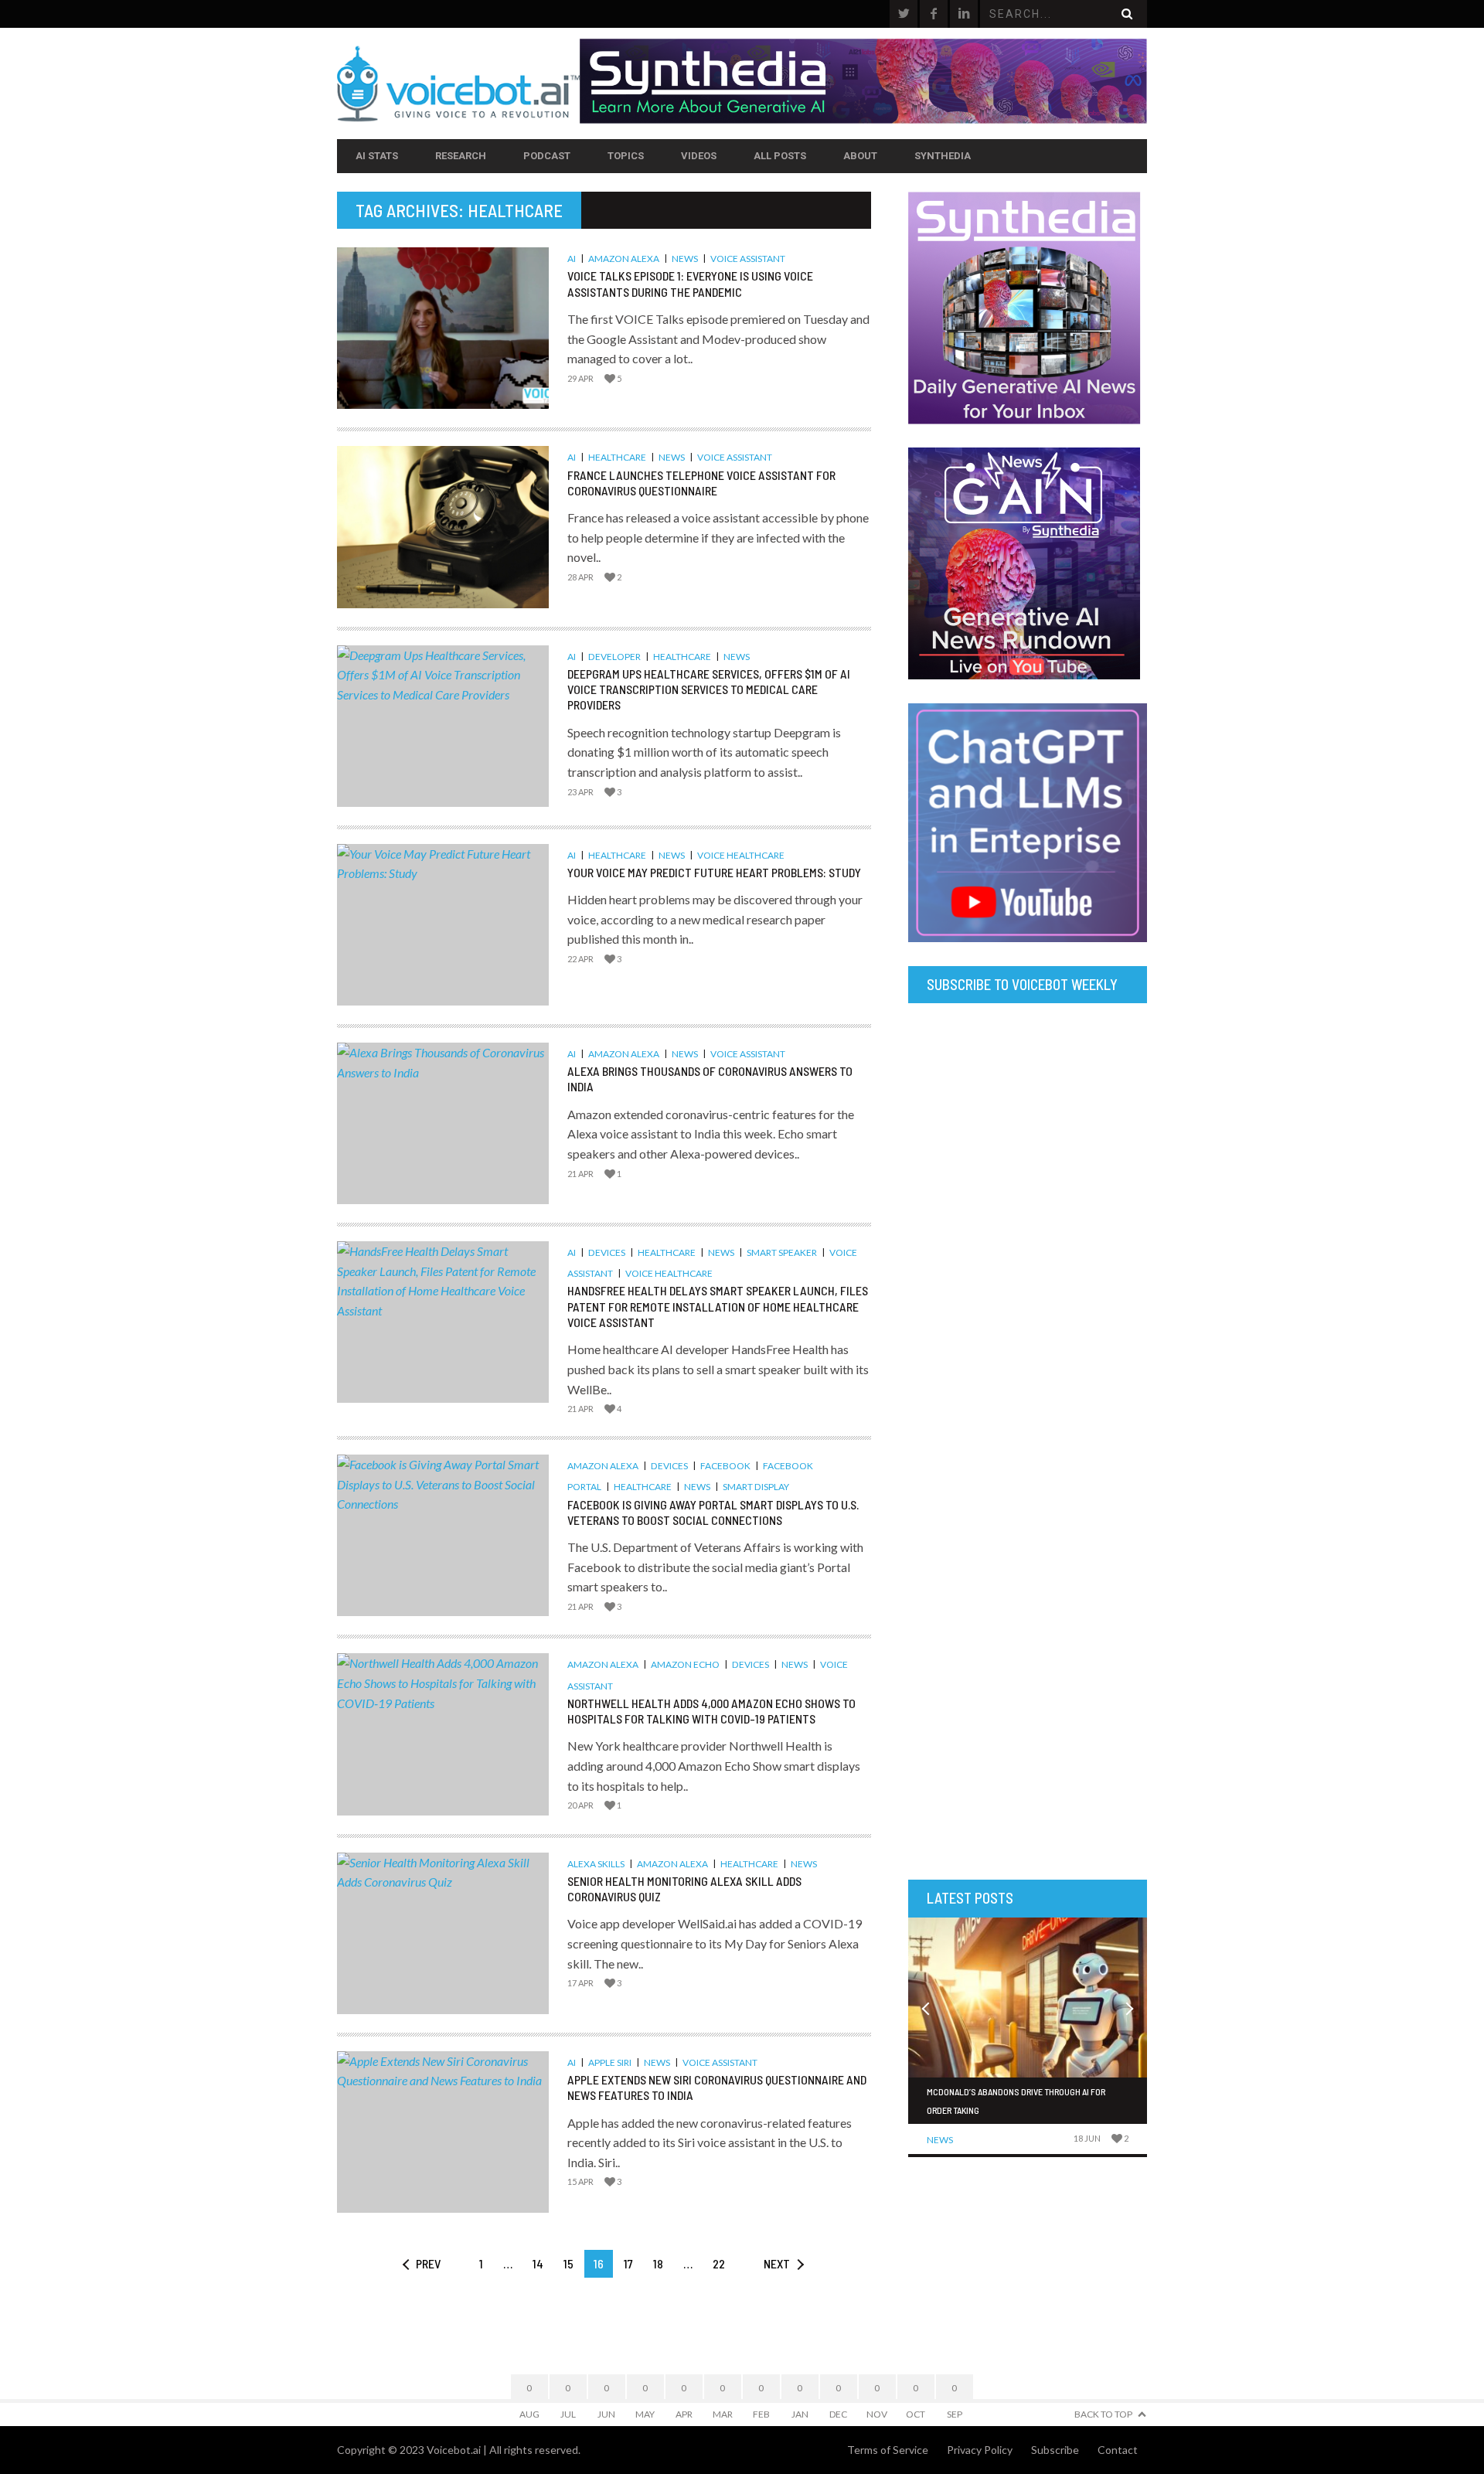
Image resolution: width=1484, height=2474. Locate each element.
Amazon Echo (685, 1664)
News (685, 259)
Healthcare (617, 457)
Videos (699, 156)
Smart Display (756, 1487)
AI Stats (377, 156)
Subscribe (1055, 2450)
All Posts (780, 156)
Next (777, 2263)
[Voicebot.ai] (458, 83)
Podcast (547, 156)
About (860, 156)
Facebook (725, 1466)
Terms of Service (888, 2450)
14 (538, 2263)
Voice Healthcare (741, 855)
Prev (428, 2263)
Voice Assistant (748, 259)
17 (628, 2263)
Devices (607, 1252)
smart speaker (782, 1252)
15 (568, 2263)
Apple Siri (610, 2062)
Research (461, 156)
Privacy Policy (980, 2450)
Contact (1118, 2450)
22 (719, 2263)
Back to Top (1103, 2414)
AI (572, 259)
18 (658, 2263)
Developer (614, 657)
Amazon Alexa (624, 259)
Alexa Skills (596, 1864)
